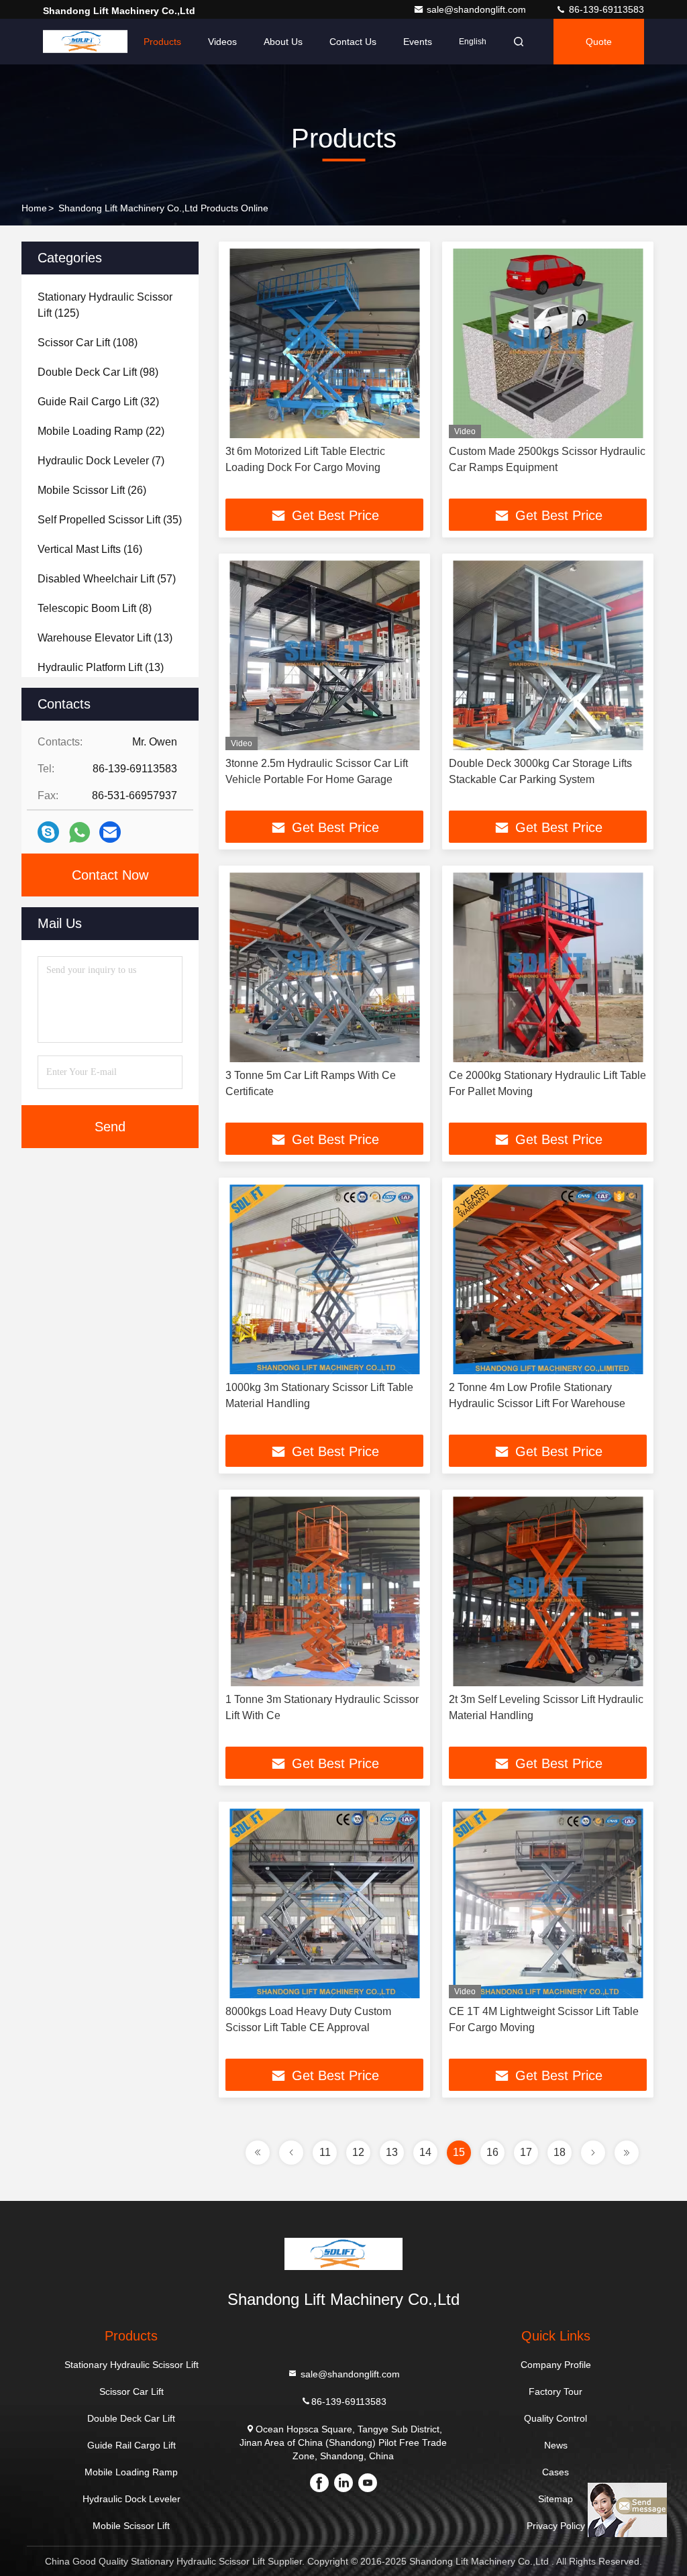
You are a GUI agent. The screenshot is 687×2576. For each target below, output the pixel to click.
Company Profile (556, 2365)
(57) (107, 579)
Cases (556, 2472)
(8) (95, 608)
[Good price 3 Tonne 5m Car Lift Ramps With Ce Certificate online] (324, 967)
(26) (92, 490)
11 (325, 2152)
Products (162, 42)
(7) (101, 461)
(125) (105, 305)
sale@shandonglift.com (478, 9)
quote (599, 42)
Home (104, 42)
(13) (105, 638)
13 (392, 2152)
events (418, 42)
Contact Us (353, 42)
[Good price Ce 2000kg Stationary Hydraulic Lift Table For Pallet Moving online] (548, 967)
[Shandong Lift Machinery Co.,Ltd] (85, 42)
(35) (110, 520)
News (556, 2445)
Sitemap (556, 2499)
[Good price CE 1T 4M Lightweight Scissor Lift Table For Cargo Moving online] (548, 1903)
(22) (101, 431)
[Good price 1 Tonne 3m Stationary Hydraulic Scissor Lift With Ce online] (324, 1591)
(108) (88, 343)
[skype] (48, 832)
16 (492, 2152)
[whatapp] (80, 832)
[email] (110, 832)
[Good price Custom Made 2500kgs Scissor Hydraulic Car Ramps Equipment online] (548, 343)
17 (526, 2152)
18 (560, 2152)
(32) (98, 402)
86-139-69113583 (605, 9)
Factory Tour (556, 2391)
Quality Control (556, 2418)
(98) (98, 372)
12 (358, 2152)
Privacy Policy (556, 2526)
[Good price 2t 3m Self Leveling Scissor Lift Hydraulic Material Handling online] (548, 1591)
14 (425, 2152)
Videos (222, 42)
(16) (90, 549)
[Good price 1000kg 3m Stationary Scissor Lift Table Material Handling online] (324, 1279)
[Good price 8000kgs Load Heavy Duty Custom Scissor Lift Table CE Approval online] (324, 1903)
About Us (283, 42)
